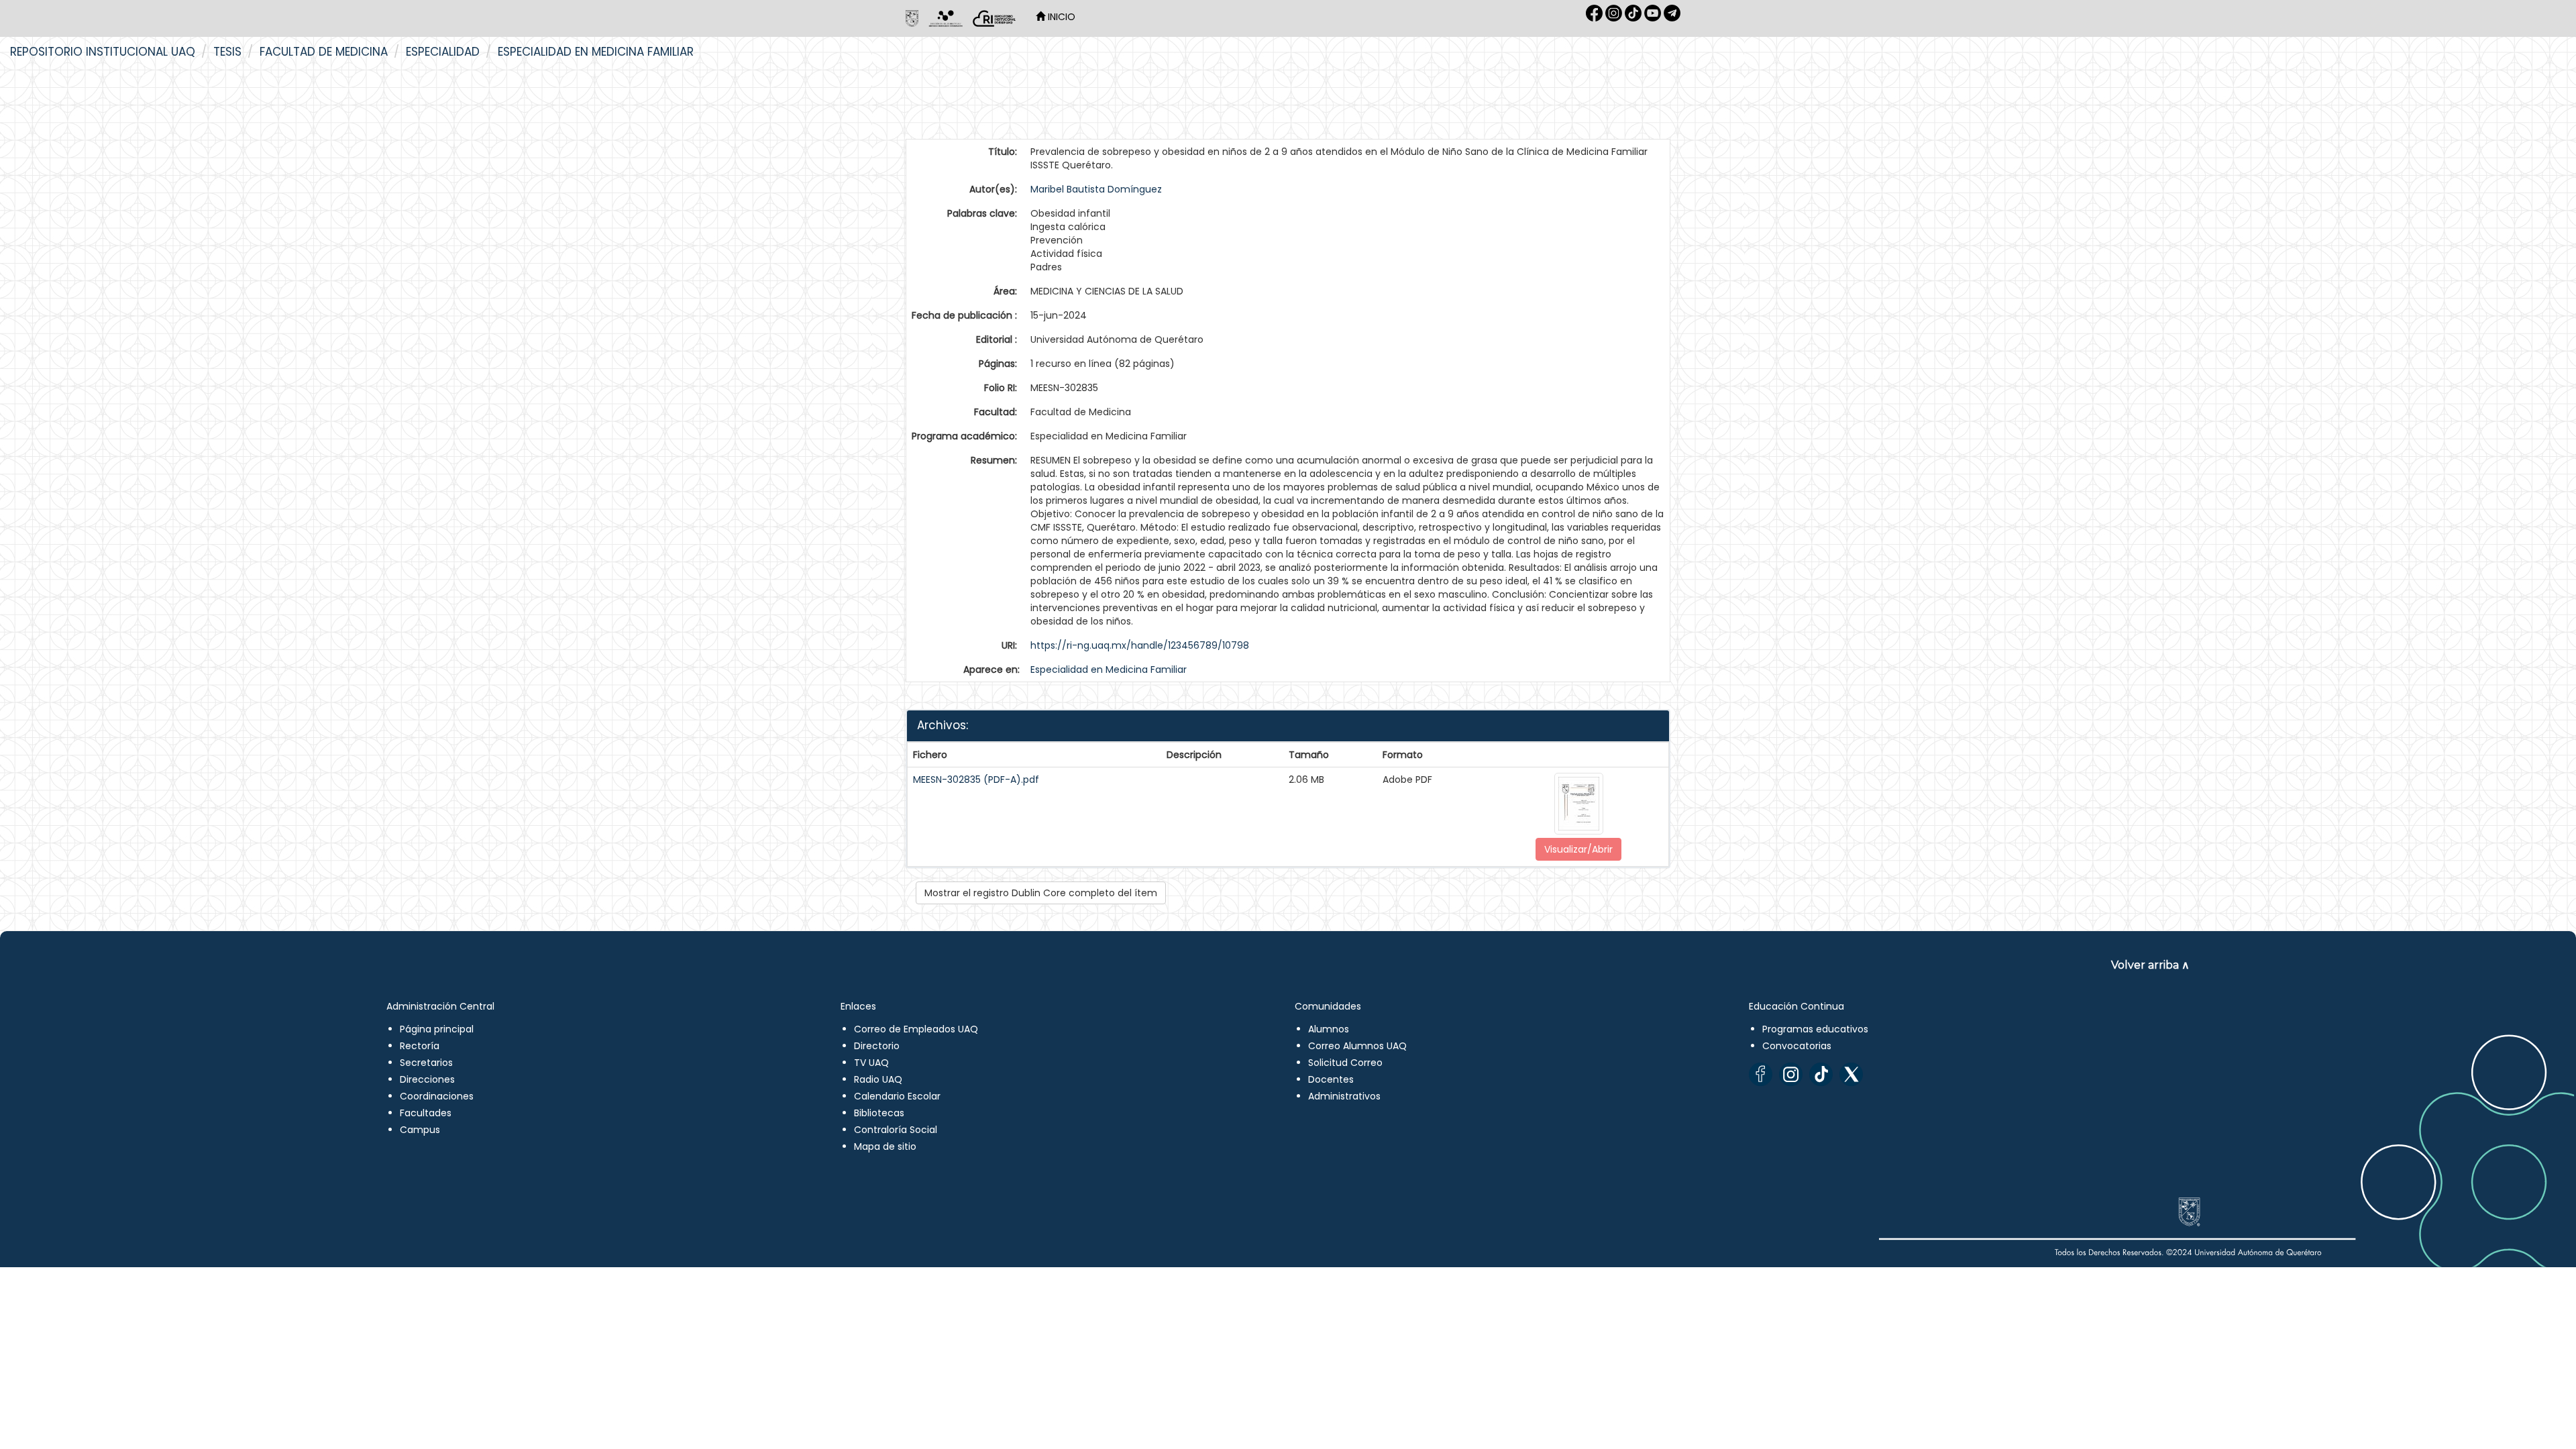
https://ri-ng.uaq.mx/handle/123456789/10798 (1140, 645)
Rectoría (420, 1046)
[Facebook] (1761, 1074)
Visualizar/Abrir (1578, 849)
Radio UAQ (878, 1079)
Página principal (437, 1029)
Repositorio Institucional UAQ (103, 52)
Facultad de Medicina (324, 52)
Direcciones (427, 1079)
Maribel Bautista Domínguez (1096, 189)
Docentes (1331, 1079)
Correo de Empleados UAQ (916, 1029)
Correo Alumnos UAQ (1357, 1046)
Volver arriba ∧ (2150, 965)
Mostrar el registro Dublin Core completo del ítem (1041, 893)
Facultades (426, 1113)
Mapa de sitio (885, 1146)
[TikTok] (1821, 1074)
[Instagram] (1791, 1074)
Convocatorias (1797, 1046)
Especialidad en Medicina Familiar (596, 52)
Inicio (1060, 17)
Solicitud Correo (1345, 1063)
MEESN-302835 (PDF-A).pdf (976, 780)
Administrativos (1344, 1096)
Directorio (877, 1046)
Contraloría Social (896, 1130)
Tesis (227, 52)
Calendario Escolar (897, 1096)
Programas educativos (1815, 1029)
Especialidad (443, 52)
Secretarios (426, 1063)
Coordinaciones (437, 1096)
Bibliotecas (879, 1113)
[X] (1851, 1074)
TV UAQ (871, 1063)
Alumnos (1329, 1029)
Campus (420, 1130)
